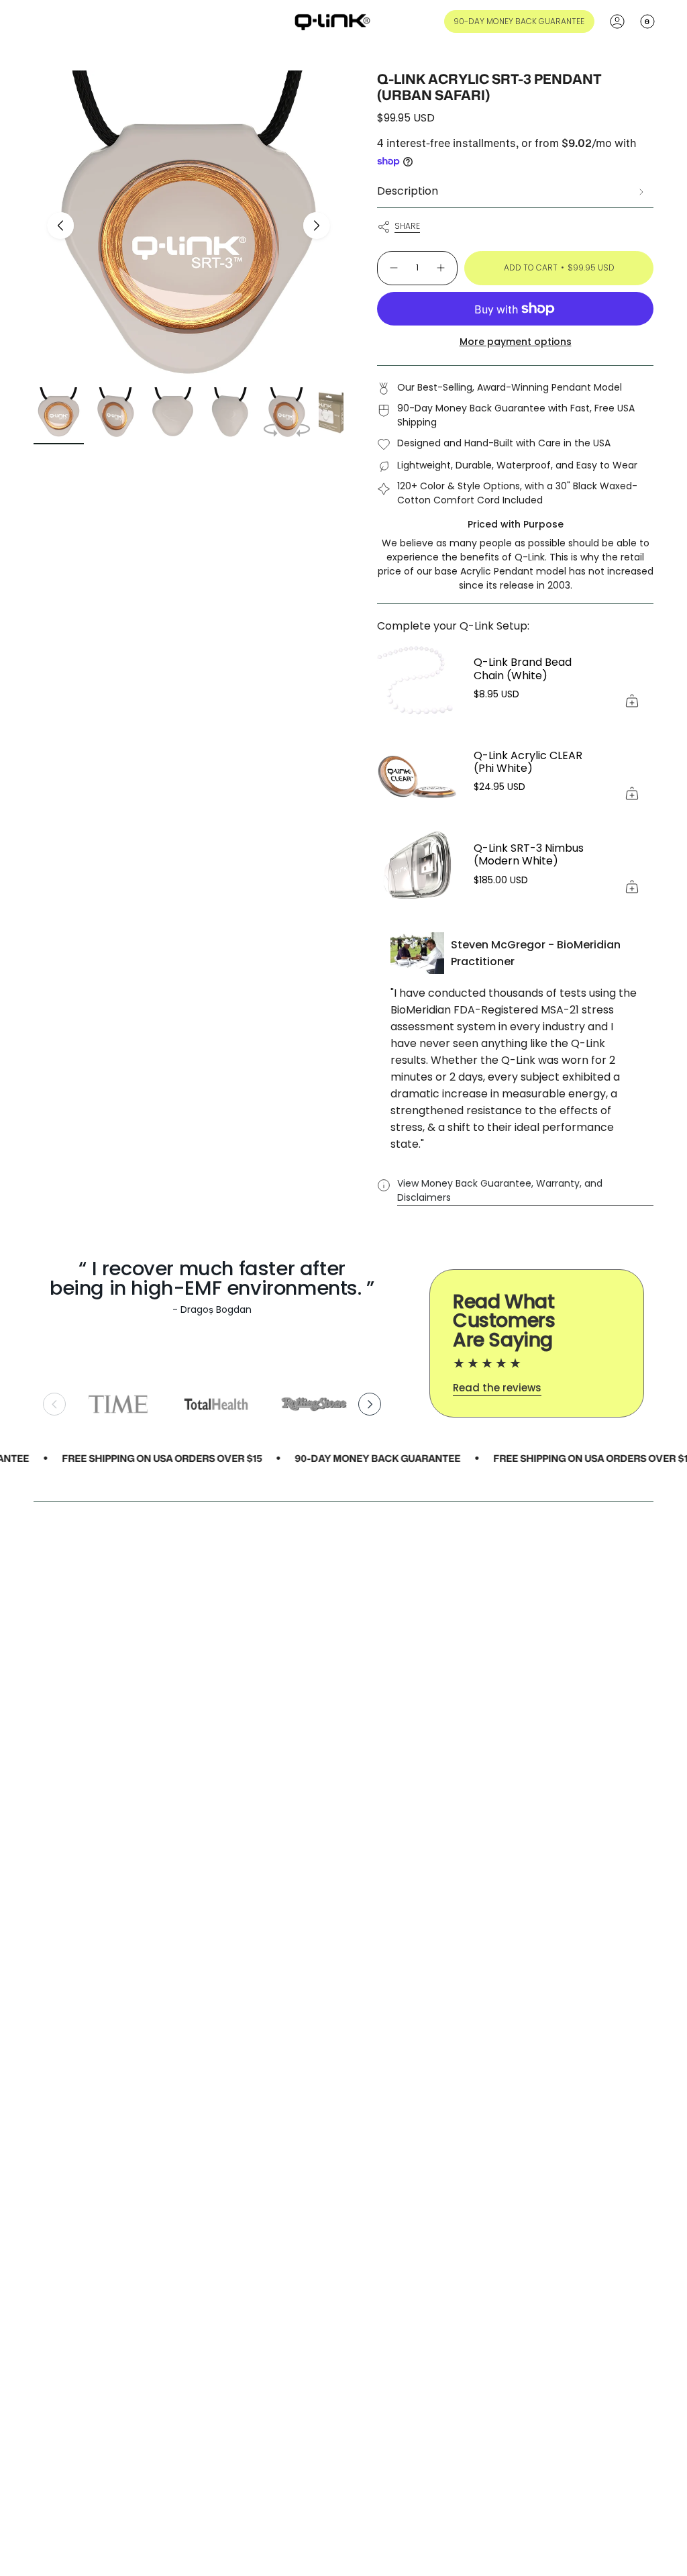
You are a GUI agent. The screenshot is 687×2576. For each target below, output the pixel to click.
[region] (212, 1404)
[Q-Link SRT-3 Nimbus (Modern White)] (417, 866)
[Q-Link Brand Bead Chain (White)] (417, 681)
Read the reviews (497, 1388)
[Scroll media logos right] (370, 1404)
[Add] (632, 701)
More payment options (516, 342)
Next (317, 226)
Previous (60, 226)
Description (408, 191)
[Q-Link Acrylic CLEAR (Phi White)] (417, 774)
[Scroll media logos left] (54, 1404)
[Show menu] (40, 21)
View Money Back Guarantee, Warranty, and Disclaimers (500, 1190)
